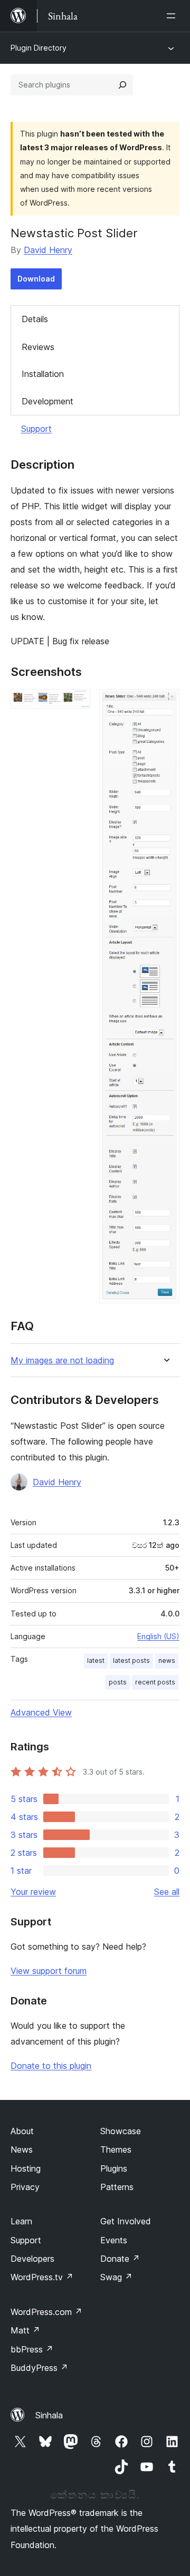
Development (47, 401)
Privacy (25, 2187)
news (167, 1660)
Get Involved (126, 2221)
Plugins (114, 2168)
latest (96, 1660)
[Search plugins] (122, 85)
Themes (116, 2149)
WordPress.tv (42, 2277)
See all (167, 1892)
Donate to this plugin (51, 2066)
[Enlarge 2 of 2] (165, 703)
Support (36, 429)
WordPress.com (46, 2312)
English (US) (158, 1636)
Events (114, 2240)
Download (36, 279)
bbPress (32, 2349)
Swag (116, 2277)
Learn (21, 2221)
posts (118, 1682)
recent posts (155, 1682)
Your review (33, 1892)
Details (35, 319)
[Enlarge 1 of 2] (77, 703)
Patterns (117, 2187)
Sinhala (49, 2415)
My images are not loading (62, 1360)
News (22, 2149)
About (22, 2131)
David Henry (48, 250)
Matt (25, 2330)
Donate (120, 2259)
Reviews (38, 347)
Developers (32, 2259)
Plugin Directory (39, 48)
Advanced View (41, 1712)
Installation (43, 374)
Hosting (26, 2168)
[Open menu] (173, 16)
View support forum (49, 1971)
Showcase (121, 2131)
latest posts (131, 1660)
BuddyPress (39, 2368)
